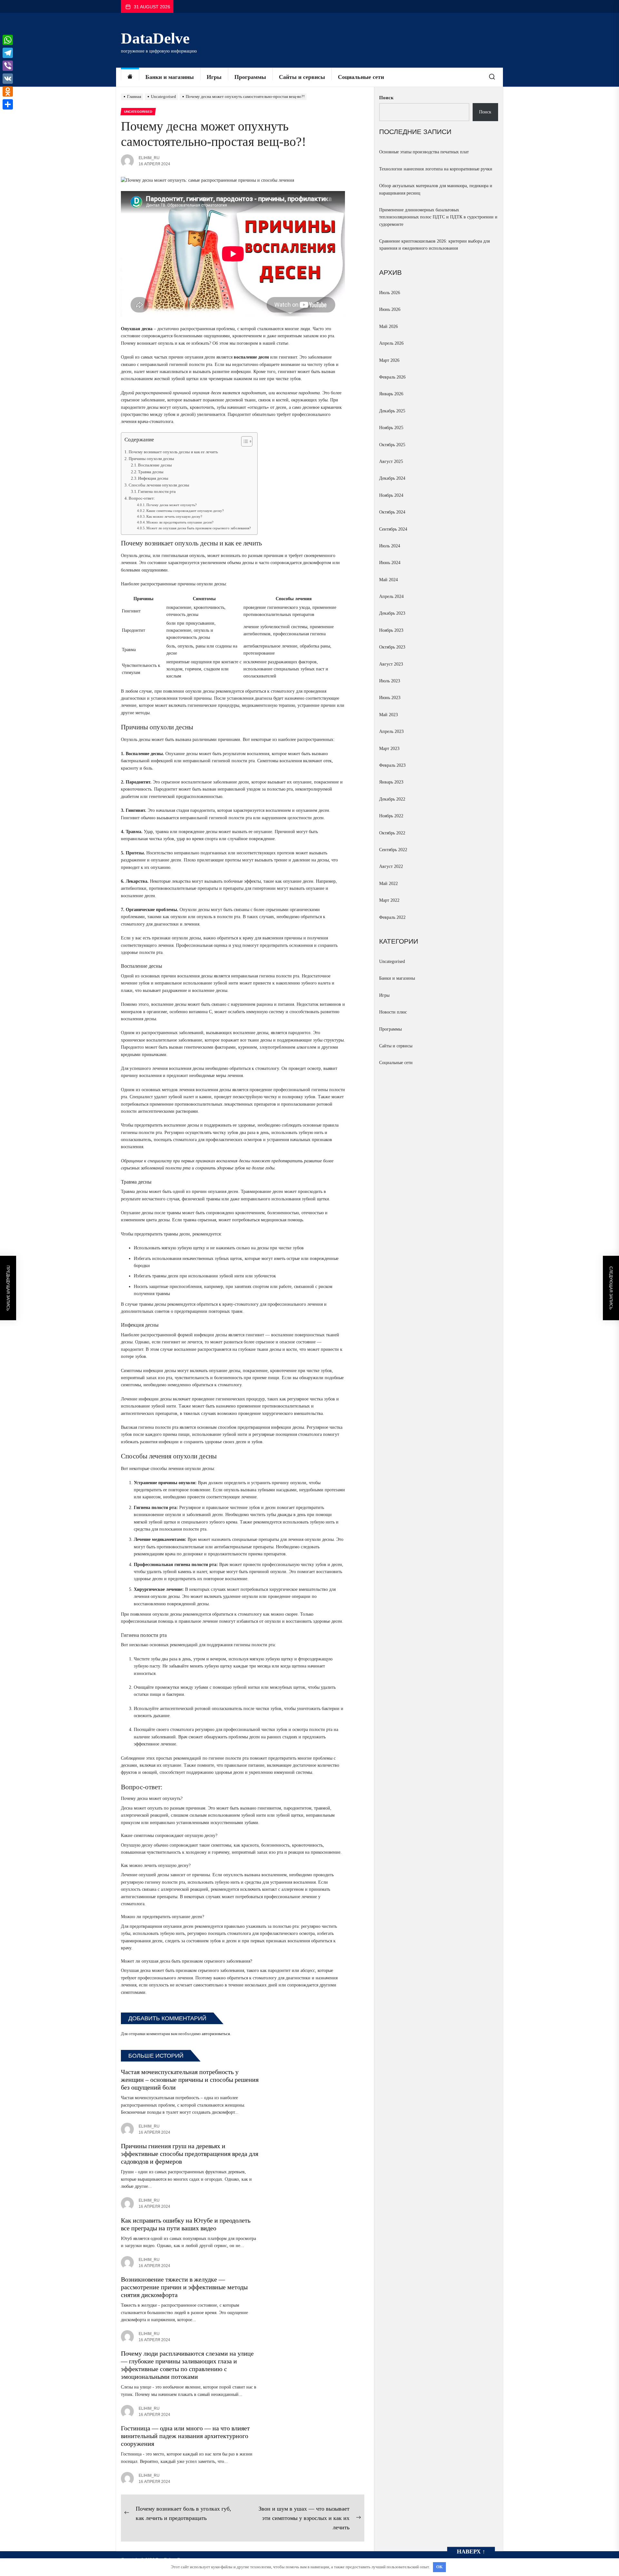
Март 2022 (389, 900)
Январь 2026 (391, 394)
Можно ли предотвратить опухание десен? (180, 522)
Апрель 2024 (391, 596)
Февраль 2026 (392, 377)
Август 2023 (391, 664)
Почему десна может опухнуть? (172, 505)
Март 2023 (389, 749)
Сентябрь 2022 (393, 850)
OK (439, 2567)
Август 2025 (391, 461)
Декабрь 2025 (392, 411)
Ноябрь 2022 (391, 816)
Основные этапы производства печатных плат (424, 152)
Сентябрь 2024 (393, 529)
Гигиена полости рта (157, 492)
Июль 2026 (390, 293)
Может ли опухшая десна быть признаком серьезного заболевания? (199, 528)
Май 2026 (388, 327)
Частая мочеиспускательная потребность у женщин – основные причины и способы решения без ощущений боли (190, 2080)
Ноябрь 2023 (391, 630)
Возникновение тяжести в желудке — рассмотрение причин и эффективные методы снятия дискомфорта (184, 2287)
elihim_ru (149, 158)
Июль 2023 (390, 681)
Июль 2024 (390, 546)
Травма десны (151, 472)
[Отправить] (8, 104)
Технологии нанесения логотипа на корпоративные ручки (436, 169)
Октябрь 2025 (392, 445)
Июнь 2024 (390, 563)
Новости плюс (393, 1012)
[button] (244, 442)
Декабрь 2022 (392, 799)
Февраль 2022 (392, 917)
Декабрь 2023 (392, 613)
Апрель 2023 (391, 731)
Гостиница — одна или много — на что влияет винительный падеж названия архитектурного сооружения (185, 2436)
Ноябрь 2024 (391, 495)
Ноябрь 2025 (391, 428)
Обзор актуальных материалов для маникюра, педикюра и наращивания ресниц (436, 189)
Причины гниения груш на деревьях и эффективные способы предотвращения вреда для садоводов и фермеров (190, 2154)
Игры (214, 77)
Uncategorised (392, 961)
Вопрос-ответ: (142, 498)
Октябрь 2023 (392, 647)
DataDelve (155, 38)
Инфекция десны (153, 478)
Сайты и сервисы (302, 77)
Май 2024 (388, 580)
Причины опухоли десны (151, 459)
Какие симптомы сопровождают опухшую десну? (185, 511)
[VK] (8, 79)
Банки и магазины (170, 77)
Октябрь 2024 (392, 512)
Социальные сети (361, 77)
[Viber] (8, 66)
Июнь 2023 (390, 698)
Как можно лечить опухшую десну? (174, 516)
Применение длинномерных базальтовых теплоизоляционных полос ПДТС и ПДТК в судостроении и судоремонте (438, 217)
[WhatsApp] (8, 40)
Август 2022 (391, 866)
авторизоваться (216, 2034)
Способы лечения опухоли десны (159, 485)
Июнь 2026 (390, 309)
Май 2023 (388, 715)
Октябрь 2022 (392, 833)
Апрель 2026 (391, 343)
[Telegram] (8, 53)
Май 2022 (388, 884)
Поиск (386, 98)
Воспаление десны (155, 465)
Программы (250, 77)
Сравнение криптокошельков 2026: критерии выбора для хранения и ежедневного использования (434, 245)
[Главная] (130, 77)
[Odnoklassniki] (8, 91)
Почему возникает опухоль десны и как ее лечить (173, 452)
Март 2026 (389, 360)
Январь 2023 (391, 782)
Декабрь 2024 (392, 478)
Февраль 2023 (392, 765)
